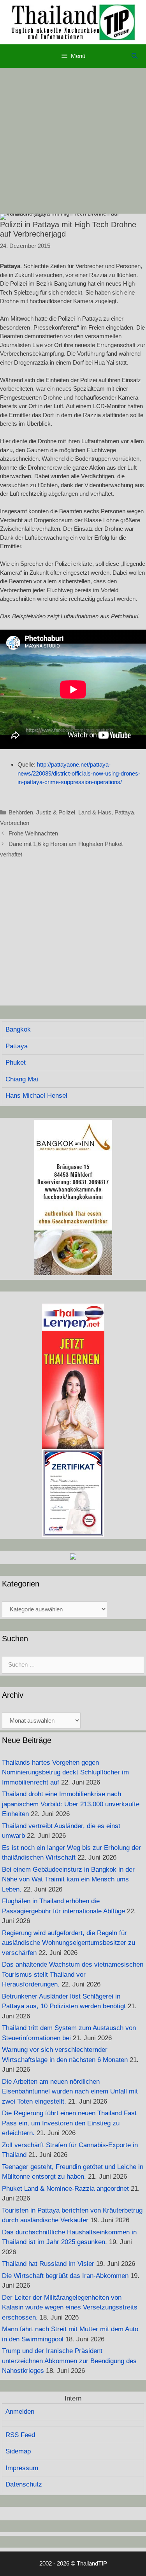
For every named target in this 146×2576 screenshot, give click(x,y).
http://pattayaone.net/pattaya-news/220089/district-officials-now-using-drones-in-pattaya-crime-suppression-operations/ (79, 773)
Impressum (22, 2468)
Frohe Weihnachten (33, 833)
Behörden (21, 812)
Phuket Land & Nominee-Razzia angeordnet (65, 2189)
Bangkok (18, 1029)
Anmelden (20, 2412)
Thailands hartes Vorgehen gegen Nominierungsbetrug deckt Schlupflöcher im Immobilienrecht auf (65, 1772)
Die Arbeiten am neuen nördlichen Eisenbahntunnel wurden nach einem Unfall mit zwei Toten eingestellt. (70, 2092)
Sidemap (18, 2451)
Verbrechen (15, 823)
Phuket (16, 1063)
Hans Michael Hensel (36, 1096)
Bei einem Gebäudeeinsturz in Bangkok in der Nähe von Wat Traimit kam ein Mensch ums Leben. (68, 1879)
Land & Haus (95, 812)
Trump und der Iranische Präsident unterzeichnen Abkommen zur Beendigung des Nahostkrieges (69, 2361)
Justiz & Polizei (56, 812)
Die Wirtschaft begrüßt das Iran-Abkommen (65, 2276)
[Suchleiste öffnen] (135, 56)
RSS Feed (20, 2435)
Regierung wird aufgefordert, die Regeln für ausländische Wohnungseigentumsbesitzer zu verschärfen (69, 1943)
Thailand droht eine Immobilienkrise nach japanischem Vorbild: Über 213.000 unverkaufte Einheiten (71, 1804)
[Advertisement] (73, 141)
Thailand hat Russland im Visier (48, 2264)
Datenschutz (24, 2484)
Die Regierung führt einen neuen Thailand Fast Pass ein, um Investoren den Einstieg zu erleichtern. (69, 2123)
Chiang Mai (22, 1079)
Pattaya (124, 812)
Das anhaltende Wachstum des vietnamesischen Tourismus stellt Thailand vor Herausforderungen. (73, 1974)
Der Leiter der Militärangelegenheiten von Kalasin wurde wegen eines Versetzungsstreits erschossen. (70, 2308)
